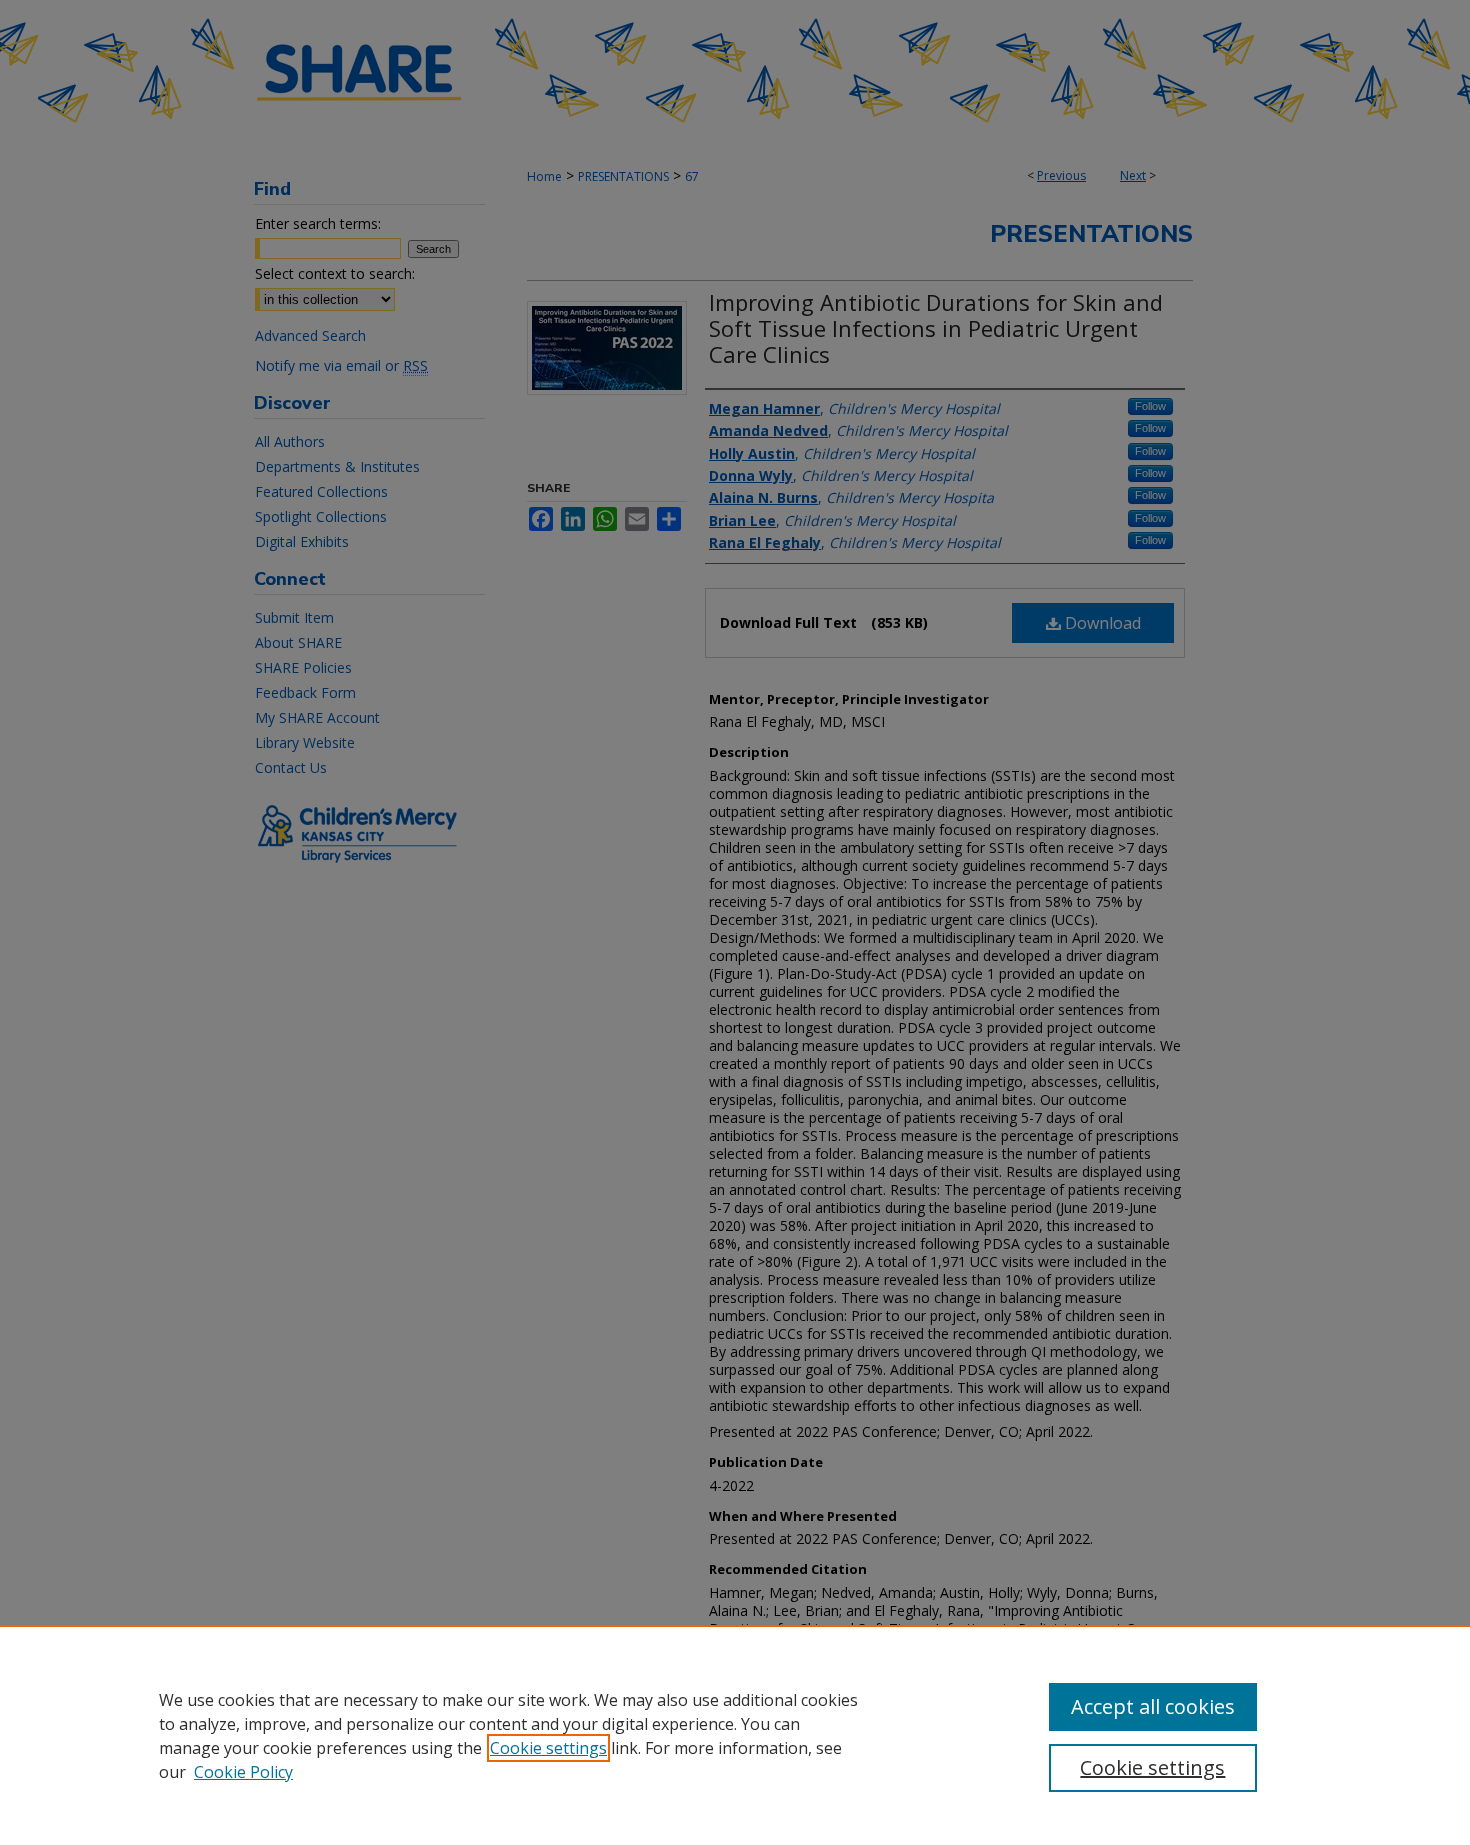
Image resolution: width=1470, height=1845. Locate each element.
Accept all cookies (1153, 1706)
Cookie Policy (243, 1772)
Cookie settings (548, 1748)
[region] (735, 1735)
